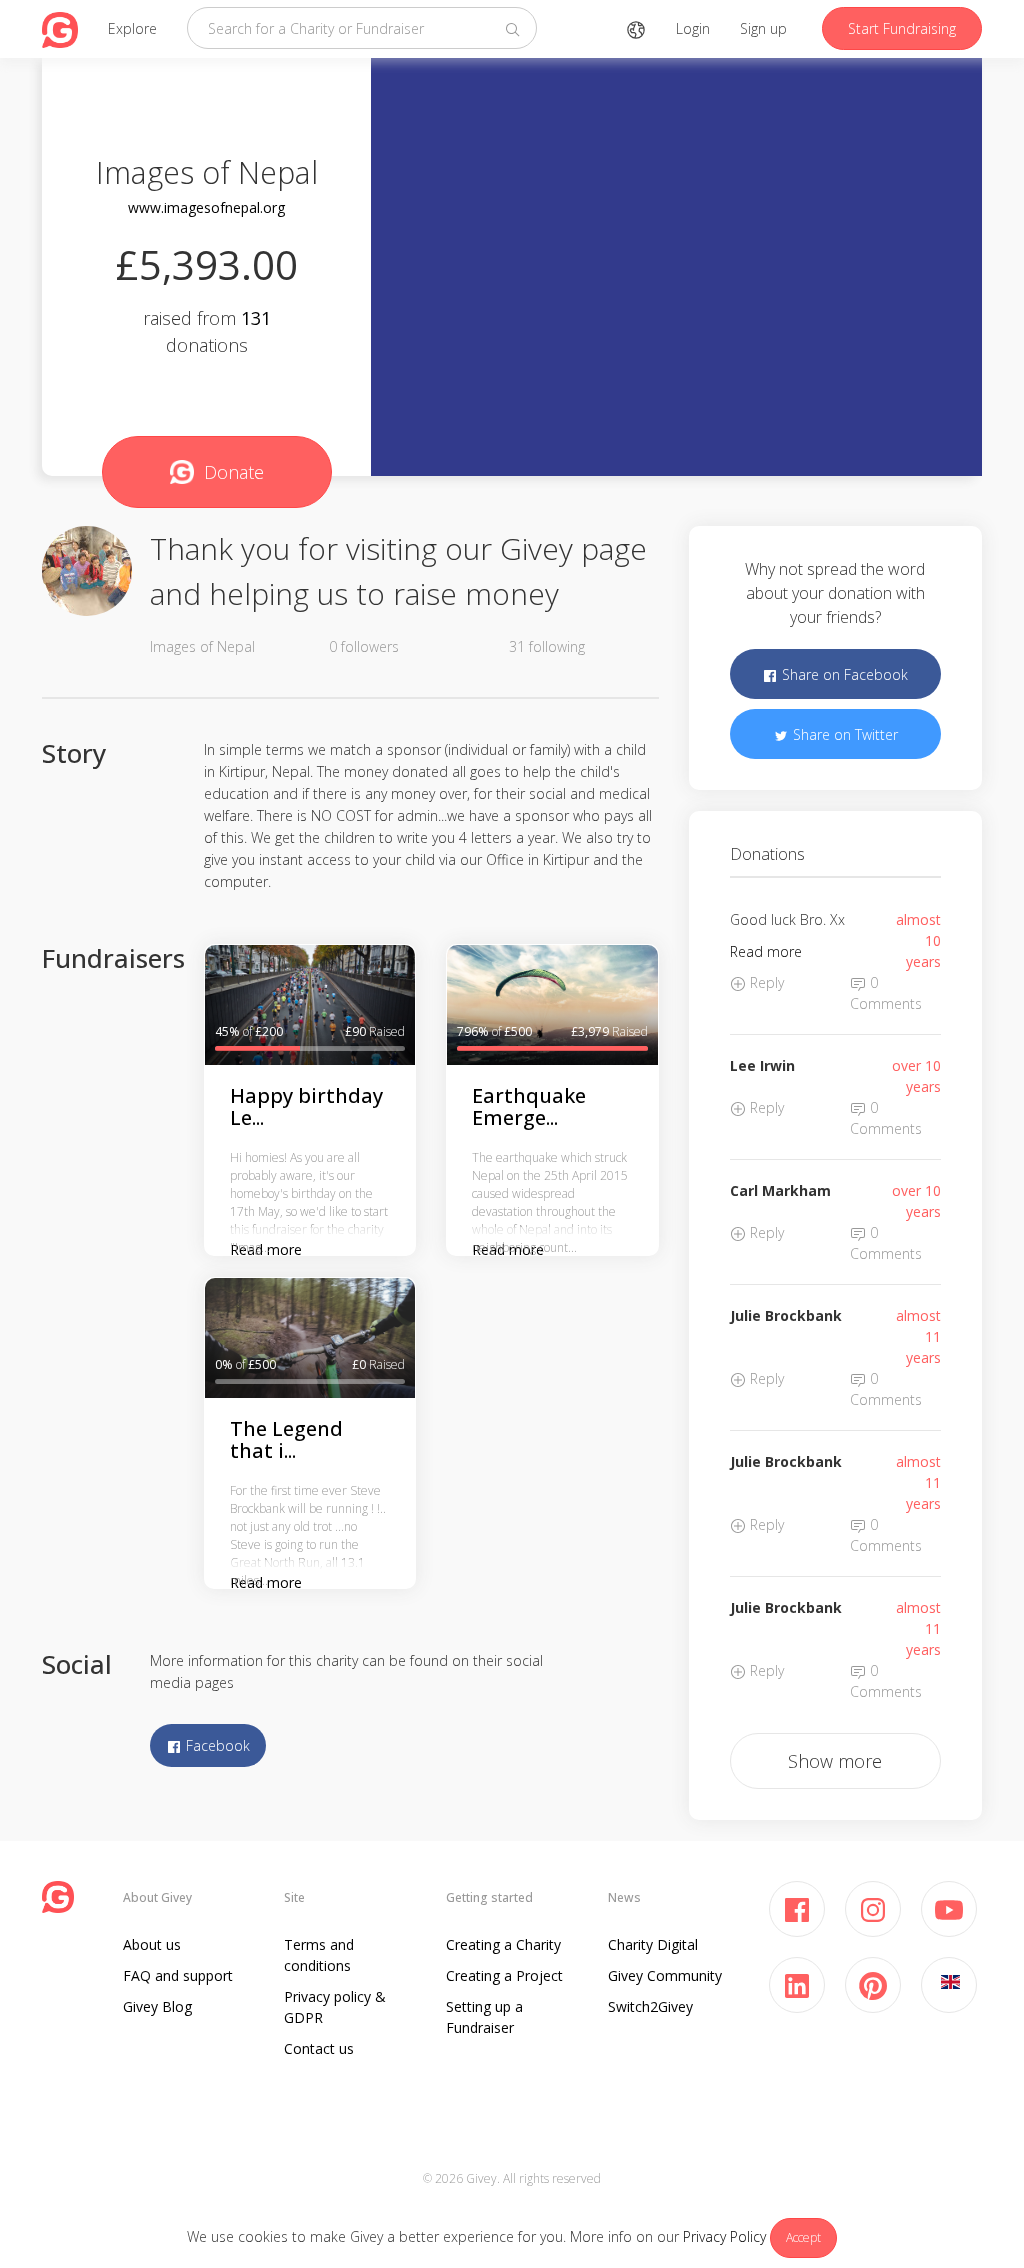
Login (693, 28)
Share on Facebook (843, 674)
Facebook (216, 1745)
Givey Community (665, 1975)
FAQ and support (178, 1975)
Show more (835, 1761)
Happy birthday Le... (306, 1106)
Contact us (319, 2048)
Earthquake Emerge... (529, 1106)
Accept (803, 2237)
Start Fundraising (902, 28)
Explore (132, 28)
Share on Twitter (843, 734)
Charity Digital (653, 1944)
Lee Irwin (762, 1065)
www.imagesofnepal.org (206, 207)
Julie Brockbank (786, 1315)
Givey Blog (157, 2006)
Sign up (763, 28)
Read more (766, 951)
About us (152, 1944)
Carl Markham (780, 1190)
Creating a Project (504, 1975)
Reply (765, 982)
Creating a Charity (503, 1944)
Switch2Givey (650, 2006)
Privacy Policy (724, 2236)
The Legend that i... (286, 1439)
